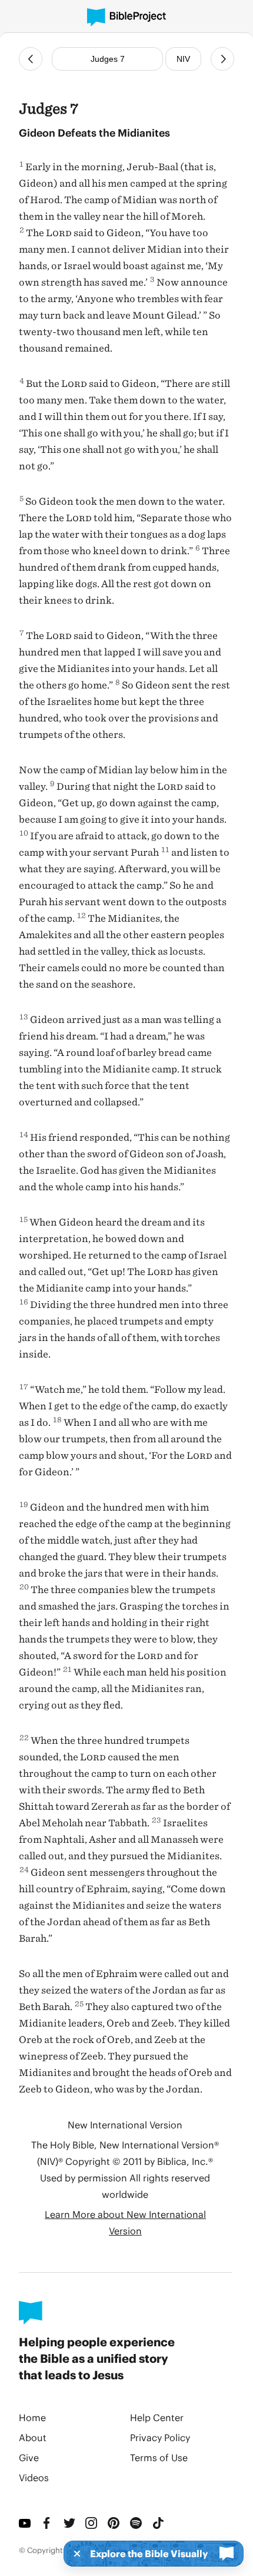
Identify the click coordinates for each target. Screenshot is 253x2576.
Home (32, 2417)
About (33, 2437)
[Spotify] (137, 2523)
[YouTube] (25, 2523)
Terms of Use (159, 2457)
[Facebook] (48, 2523)
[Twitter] (70, 2523)
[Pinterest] (114, 2523)
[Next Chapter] (222, 59)
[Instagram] (92, 2523)
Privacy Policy (160, 2437)
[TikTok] (159, 2523)
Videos (34, 2477)
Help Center (157, 2417)
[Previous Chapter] (31, 59)
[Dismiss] (74, 2554)
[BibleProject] (126, 17)
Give (29, 2457)
